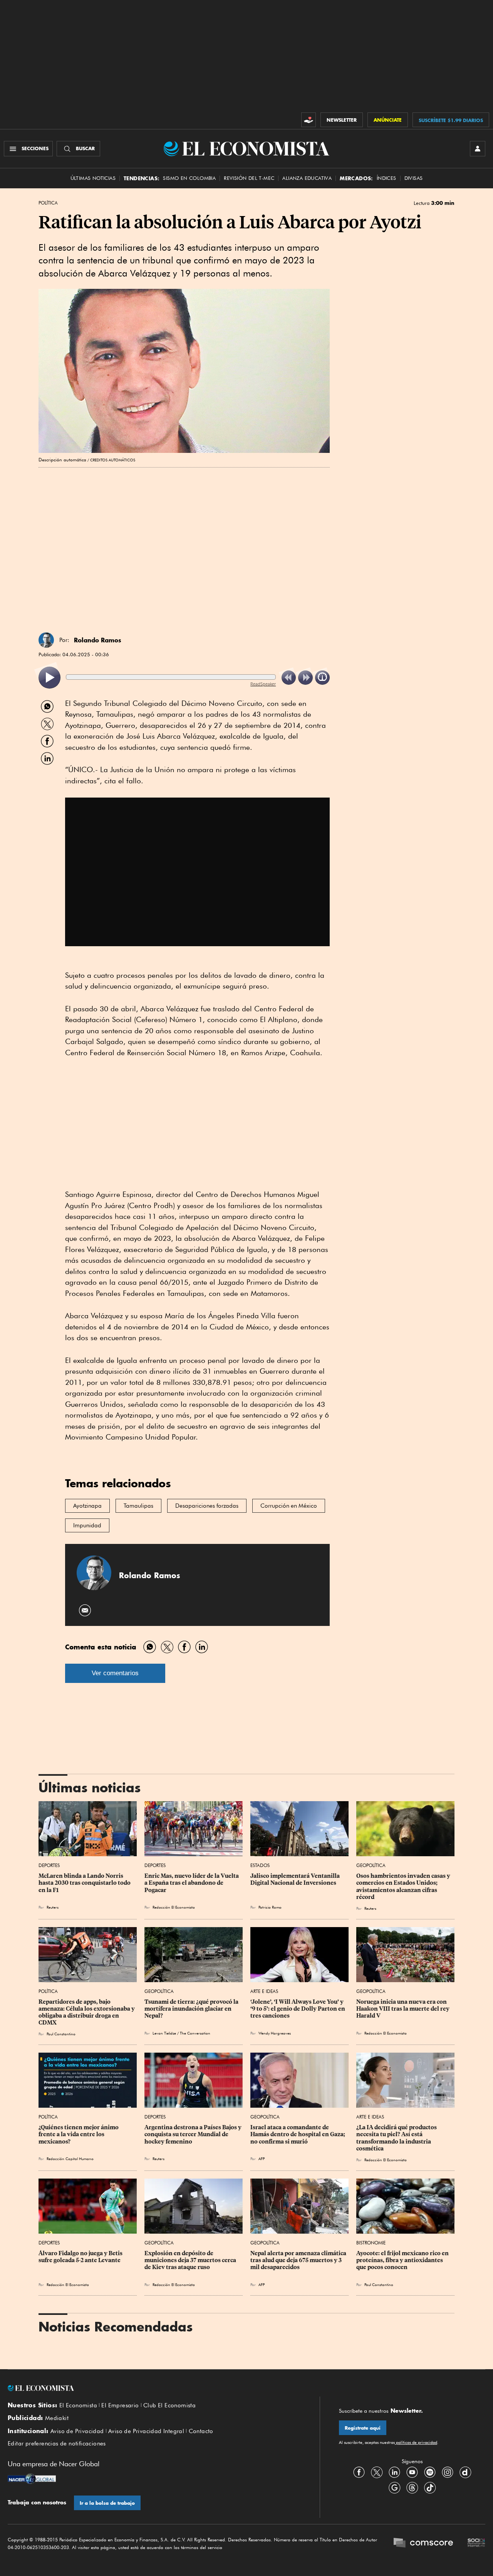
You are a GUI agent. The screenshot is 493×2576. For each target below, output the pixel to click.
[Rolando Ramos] (46, 640)
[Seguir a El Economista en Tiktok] (430, 2488)
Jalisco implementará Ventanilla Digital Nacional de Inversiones (296, 1879)
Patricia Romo (270, 1907)
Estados (260, 1865)
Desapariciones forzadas (207, 1506)
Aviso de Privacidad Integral (146, 2431)
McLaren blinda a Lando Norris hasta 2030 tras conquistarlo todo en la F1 (85, 1883)
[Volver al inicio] (154, 2388)
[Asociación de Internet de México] (476, 2544)
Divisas (414, 178)
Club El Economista (169, 2405)
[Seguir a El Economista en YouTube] (412, 2472)
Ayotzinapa (87, 1506)
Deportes (49, 1865)
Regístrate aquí (363, 2428)
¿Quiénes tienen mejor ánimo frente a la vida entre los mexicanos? (79, 2134)
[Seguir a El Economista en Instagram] (448, 2472)
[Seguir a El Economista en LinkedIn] (394, 2472)
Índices (387, 178)
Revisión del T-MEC (249, 178)
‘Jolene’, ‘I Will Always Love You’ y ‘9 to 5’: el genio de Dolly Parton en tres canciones (298, 2009)
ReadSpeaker (263, 684)
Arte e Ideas (264, 1991)
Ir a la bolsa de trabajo (107, 2503)
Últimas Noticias (93, 178)
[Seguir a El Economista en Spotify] (430, 2472)
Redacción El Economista (174, 1907)
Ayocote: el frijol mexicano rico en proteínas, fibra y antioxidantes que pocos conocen (403, 2260)
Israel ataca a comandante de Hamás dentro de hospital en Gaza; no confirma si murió (298, 2134)
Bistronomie (371, 2243)
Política (48, 203)
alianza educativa (307, 178)
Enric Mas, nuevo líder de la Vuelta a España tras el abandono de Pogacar (192, 1883)
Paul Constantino (61, 2034)
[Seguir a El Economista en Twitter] (377, 2472)
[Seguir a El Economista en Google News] (394, 2488)
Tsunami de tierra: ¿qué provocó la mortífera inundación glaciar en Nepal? (192, 2009)
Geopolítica (371, 1865)
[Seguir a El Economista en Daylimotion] (465, 2472)
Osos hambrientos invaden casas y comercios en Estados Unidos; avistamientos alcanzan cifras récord (404, 1886)
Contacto (201, 2431)
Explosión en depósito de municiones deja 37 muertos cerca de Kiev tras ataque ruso (191, 2260)
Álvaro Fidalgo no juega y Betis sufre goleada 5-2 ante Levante (81, 2257)
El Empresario (120, 2405)
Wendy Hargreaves (275, 2033)
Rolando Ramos (98, 640)
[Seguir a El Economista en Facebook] (359, 2472)
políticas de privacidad (416, 2442)
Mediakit (57, 2418)
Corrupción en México (289, 1506)
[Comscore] (423, 2544)
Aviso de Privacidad (77, 2431)
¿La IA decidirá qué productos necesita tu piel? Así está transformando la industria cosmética (397, 2138)
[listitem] (49, 678)
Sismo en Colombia (189, 178)
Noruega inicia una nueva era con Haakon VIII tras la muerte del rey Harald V (403, 2009)
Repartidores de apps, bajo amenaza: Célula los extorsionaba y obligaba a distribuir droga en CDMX (87, 2012)
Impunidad (87, 1525)
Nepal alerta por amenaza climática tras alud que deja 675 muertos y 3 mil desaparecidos (299, 2260)
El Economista (78, 2405)
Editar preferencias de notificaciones (57, 2444)
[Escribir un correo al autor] (85, 1610)
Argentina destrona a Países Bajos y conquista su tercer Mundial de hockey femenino (194, 2134)
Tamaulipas (138, 1506)
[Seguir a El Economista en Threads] (412, 2488)
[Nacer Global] (32, 2480)
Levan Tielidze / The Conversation (183, 2033)
